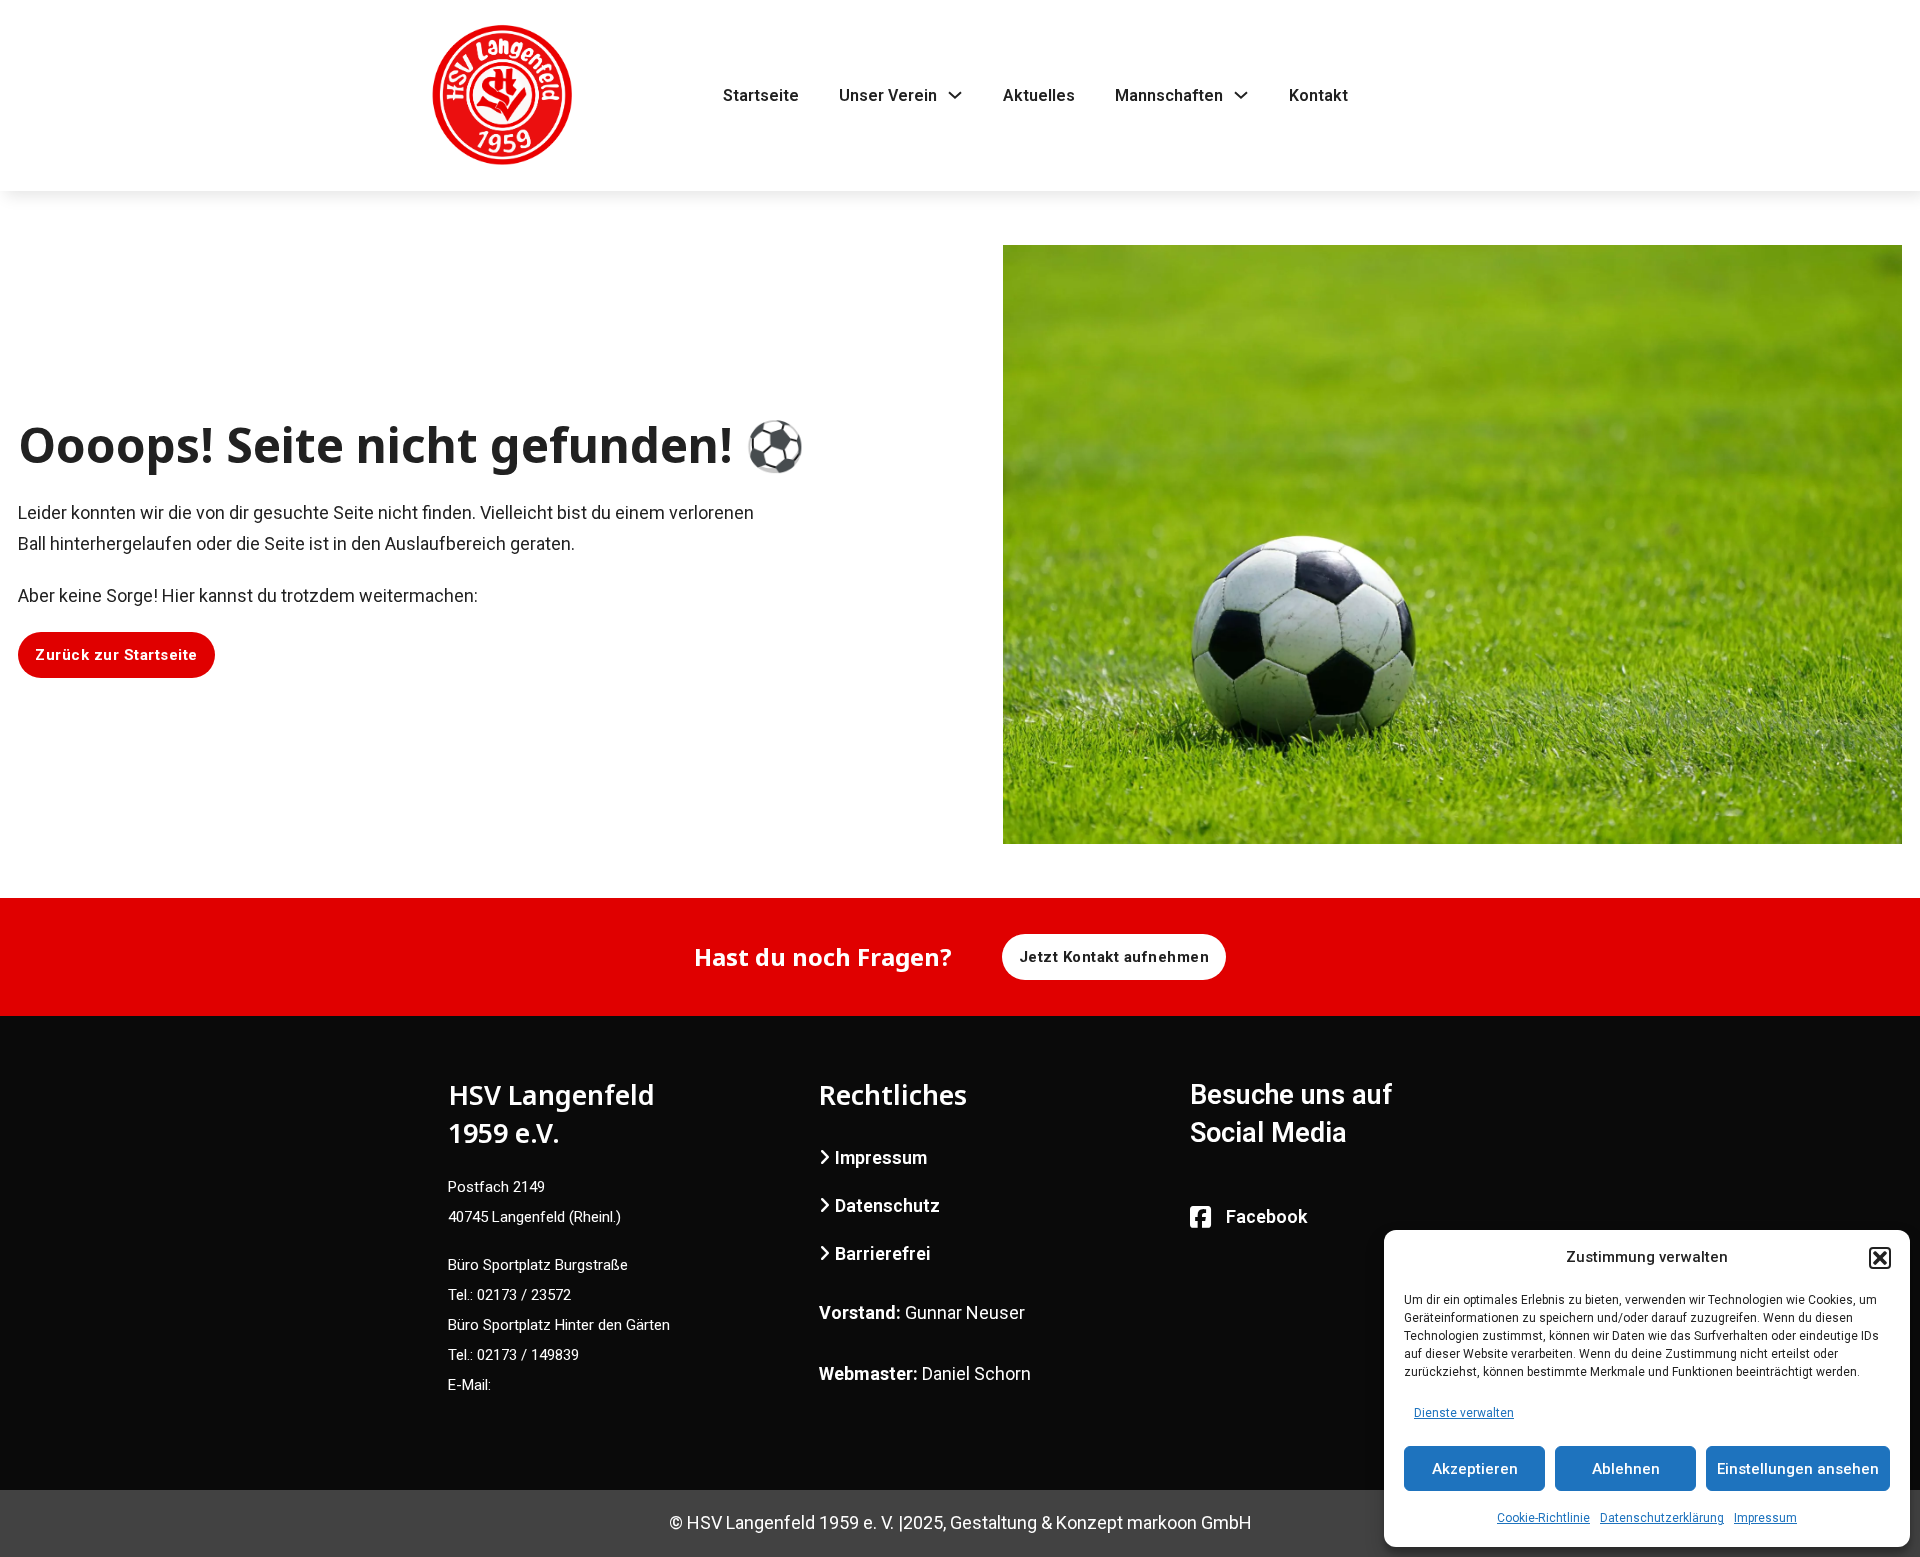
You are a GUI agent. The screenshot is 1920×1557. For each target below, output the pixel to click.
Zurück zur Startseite (116, 655)
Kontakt (1318, 95)
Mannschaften (1169, 95)
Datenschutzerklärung (1662, 1518)
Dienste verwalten (1464, 1413)
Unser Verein (888, 95)
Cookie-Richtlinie (1543, 1518)
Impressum (1765, 1518)
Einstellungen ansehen (1798, 1469)
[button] (1880, 1258)
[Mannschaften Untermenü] (1241, 95)
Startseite (761, 95)
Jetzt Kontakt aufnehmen (1114, 957)
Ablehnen (1626, 1469)
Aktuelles (1039, 95)
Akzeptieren (1475, 1469)
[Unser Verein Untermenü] (955, 95)
